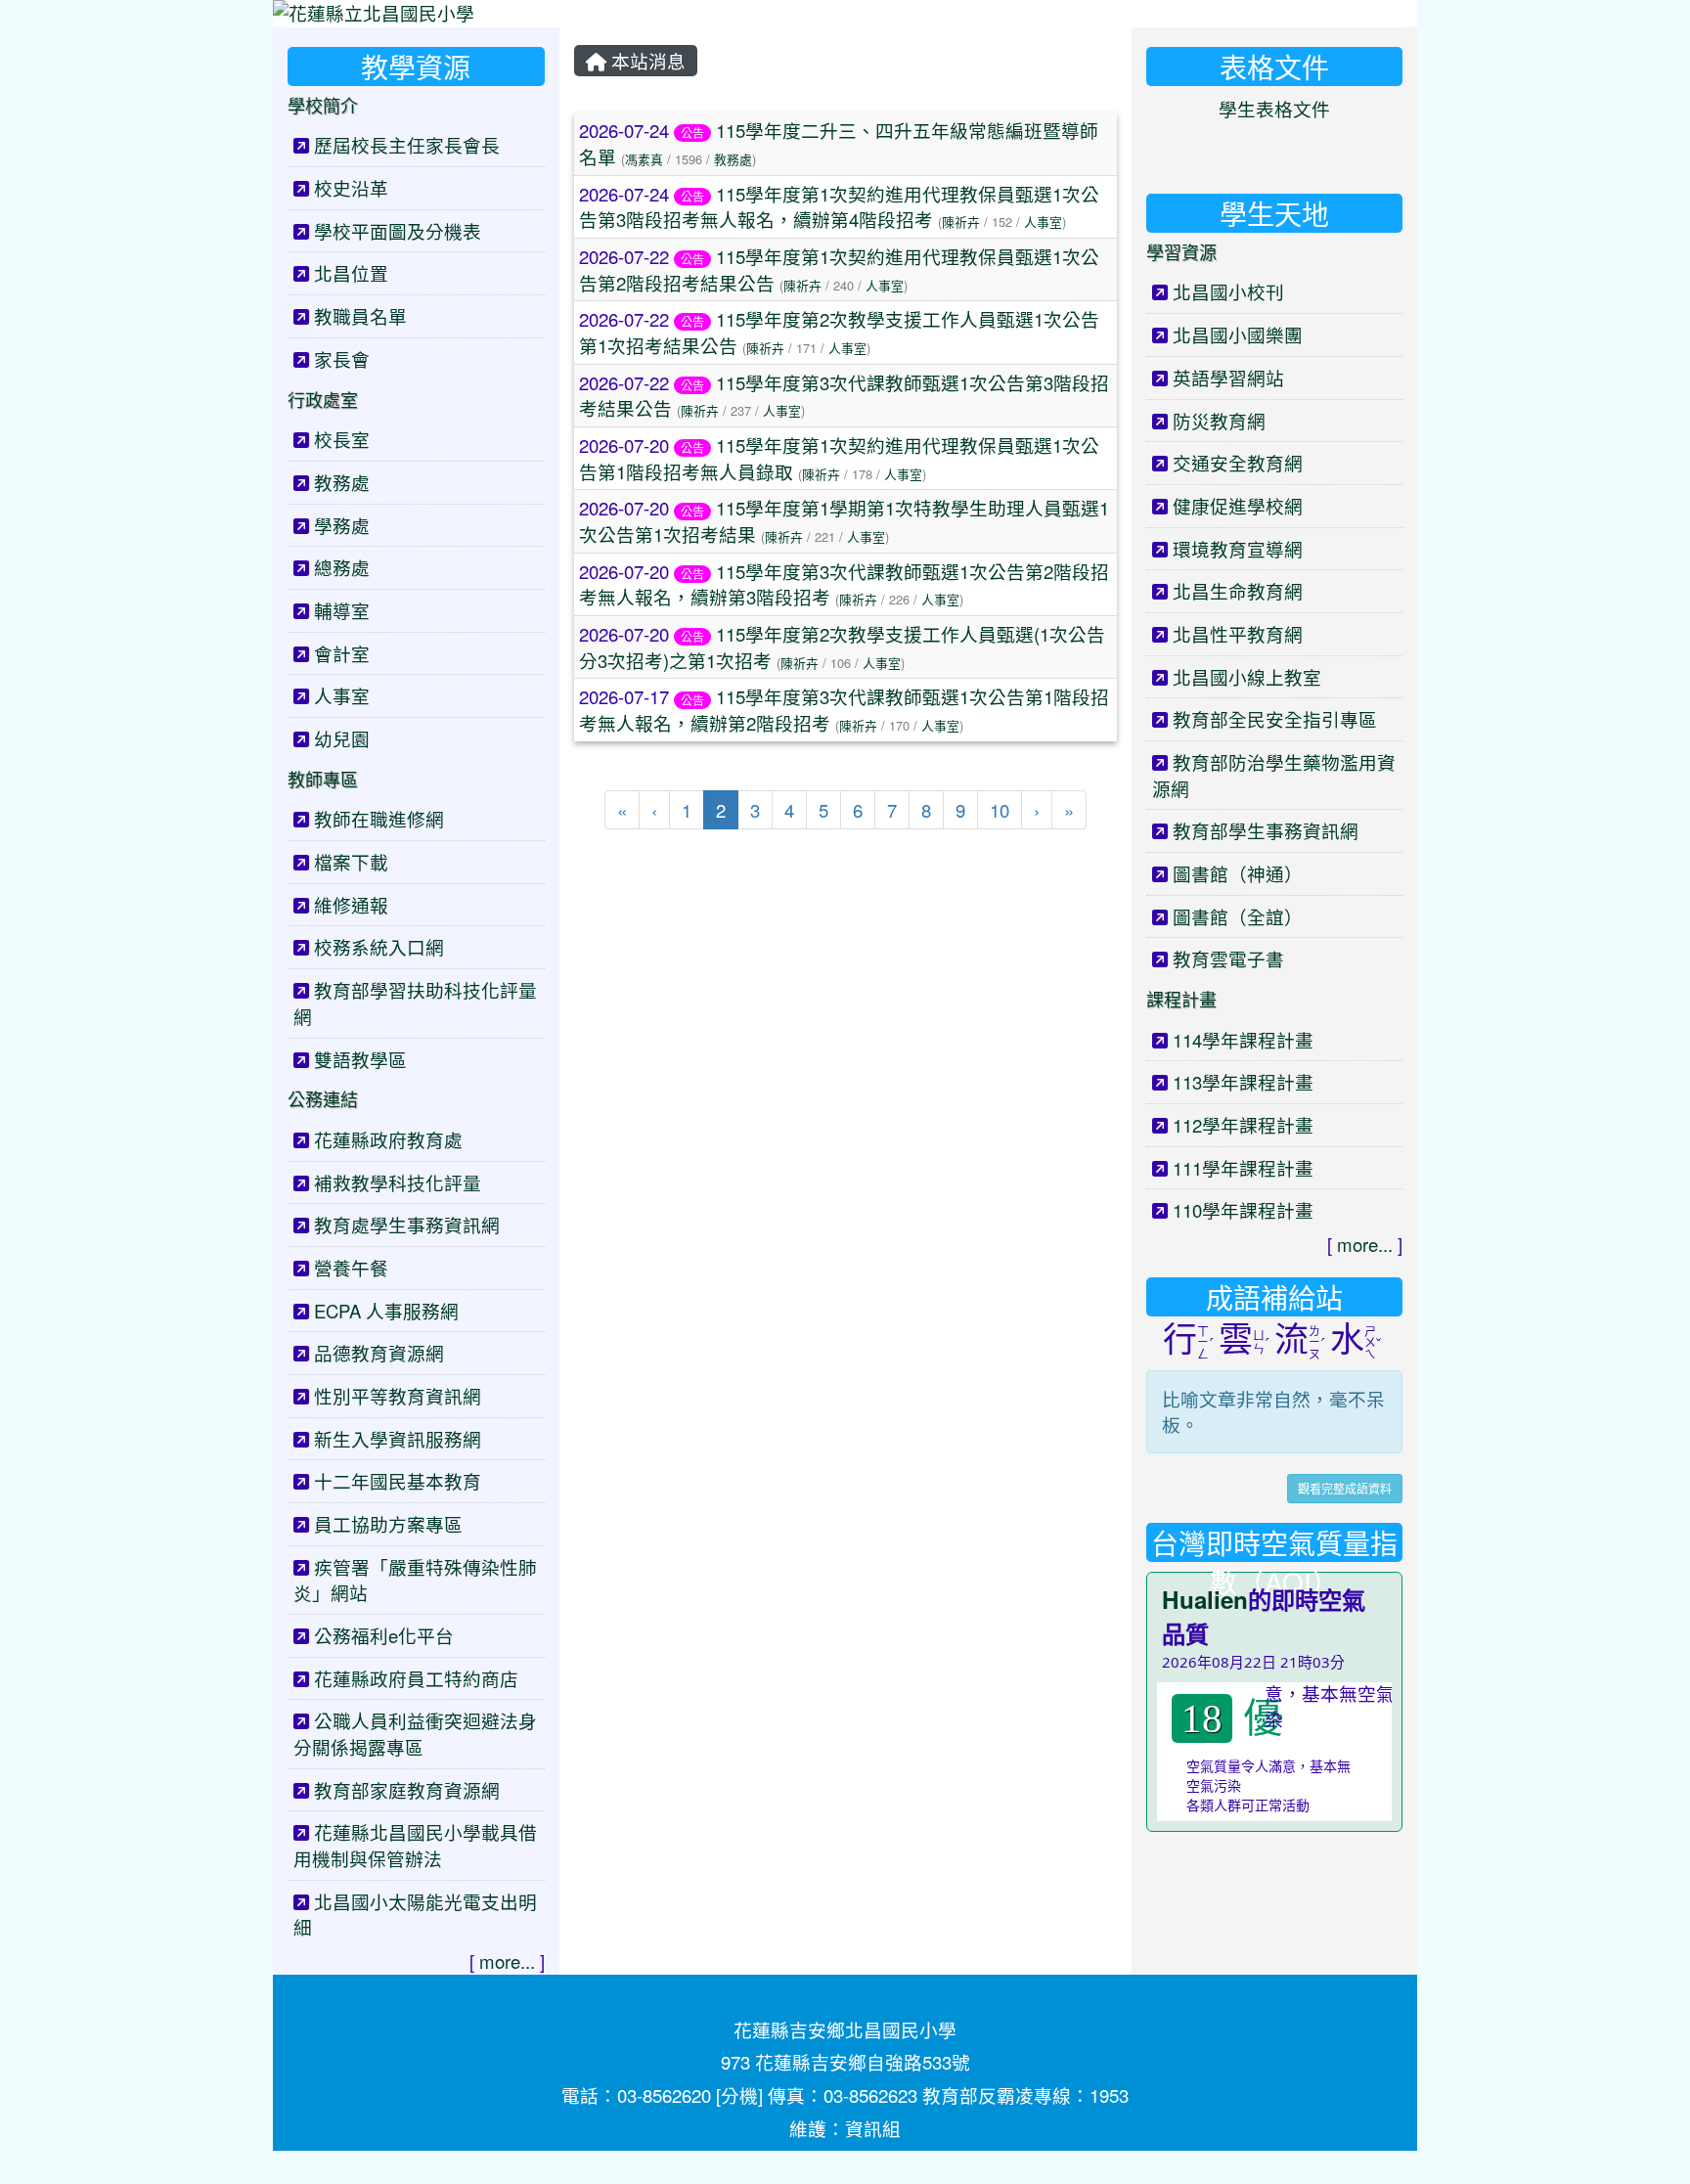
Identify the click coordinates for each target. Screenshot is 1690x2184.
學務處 (342, 525)
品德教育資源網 (379, 1353)
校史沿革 (351, 188)
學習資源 (1181, 251)
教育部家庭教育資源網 (407, 1790)
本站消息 (646, 61)
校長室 (342, 439)
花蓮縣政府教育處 (388, 1139)
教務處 (733, 159)
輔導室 (342, 610)
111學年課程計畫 (1243, 1168)
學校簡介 (323, 105)
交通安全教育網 (1238, 463)
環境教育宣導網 (1238, 549)
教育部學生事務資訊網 (1266, 830)
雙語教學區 (360, 1059)
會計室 (342, 653)
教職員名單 (360, 316)
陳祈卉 (961, 222)
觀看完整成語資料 (1345, 1488)
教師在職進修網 (379, 819)
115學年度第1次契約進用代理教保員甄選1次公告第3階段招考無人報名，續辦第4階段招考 (839, 207)
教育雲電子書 (1228, 958)
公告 (692, 133)
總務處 (342, 567)
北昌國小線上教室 (1247, 677)
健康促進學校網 (1238, 506)
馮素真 (644, 159)
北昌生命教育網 (1238, 591)
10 (1000, 810)
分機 (739, 2095)
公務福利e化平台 (384, 1635)
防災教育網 (1219, 421)
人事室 (1043, 222)
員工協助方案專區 (388, 1524)
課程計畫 (1181, 999)
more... (507, 1961)
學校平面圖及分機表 (398, 231)
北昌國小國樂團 (1238, 334)
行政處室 (323, 399)
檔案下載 (351, 862)
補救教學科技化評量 (398, 1182)
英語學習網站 (1228, 378)
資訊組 (873, 2128)
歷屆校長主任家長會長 (407, 145)
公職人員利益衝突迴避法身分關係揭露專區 (415, 1734)
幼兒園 (342, 738)
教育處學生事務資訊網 (407, 1225)
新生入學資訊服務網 (398, 1439)
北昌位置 (351, 273)
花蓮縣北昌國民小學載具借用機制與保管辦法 (415, 1845)
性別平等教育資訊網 (398, 1396)
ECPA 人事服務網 (386, 1311)
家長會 (342, 359)
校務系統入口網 (379, 947)
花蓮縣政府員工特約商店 (416, 1678)
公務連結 (323, 1098)
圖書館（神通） (1238, 873)
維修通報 (351, 905)
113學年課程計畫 (1243, 1082)
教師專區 (323, 779)
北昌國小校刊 (1228, 291)
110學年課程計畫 (1243, 1210)
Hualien (1205, 1599)
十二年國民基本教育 (398, 1481)
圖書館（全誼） (1238, 916)
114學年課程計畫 (1243, 1040)
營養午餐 (351, 1268)
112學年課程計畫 (1243, 1125)
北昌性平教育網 (1238, 634)
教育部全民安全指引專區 (1275, 719)
